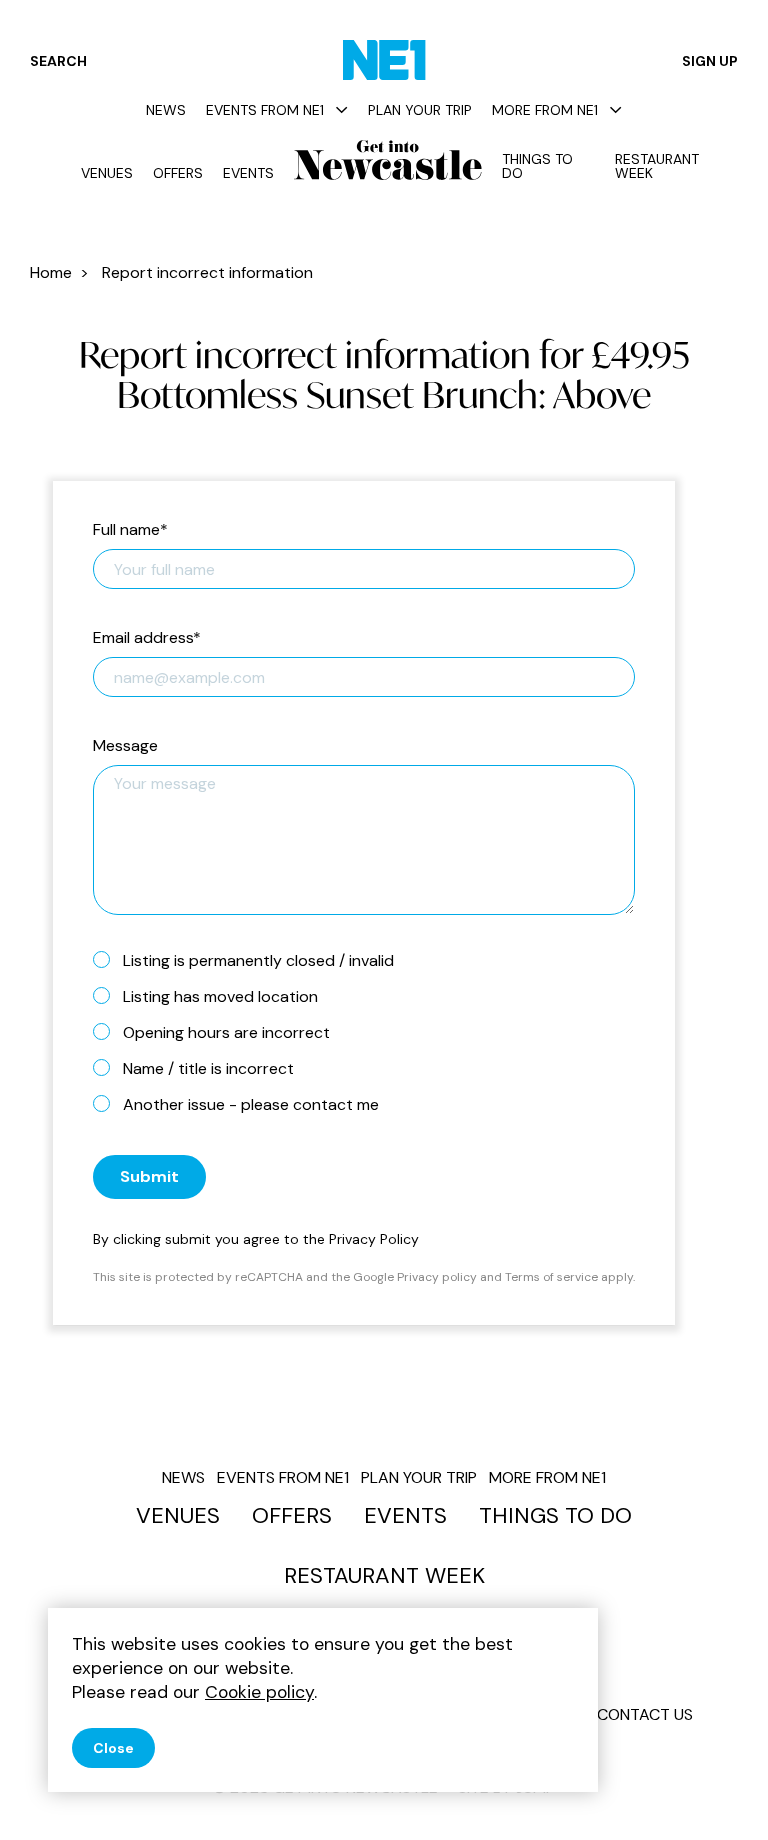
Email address (147, 638)
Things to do (537, 166)
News (166, 110)
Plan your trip (420, 110)
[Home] (384, 60)
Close (113, 1748)
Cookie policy (259, 1692)
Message (125, 746)
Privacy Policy (374, 1239)
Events (248, 173)
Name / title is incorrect (208, 1068)
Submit (149, 1176)
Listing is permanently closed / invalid (258, 960)
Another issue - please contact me (251, 1104)
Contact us (645, 1714)
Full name (130, 530)
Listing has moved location (220, 996)
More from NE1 (545, 110)
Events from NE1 (265, 110)
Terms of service (551, 1277)
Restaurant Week (657, 166)
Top (713, 1790)
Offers (178, 173)
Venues (107, 173)
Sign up (710, 61)
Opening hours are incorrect (226, 1032)
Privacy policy (437, 1277)
